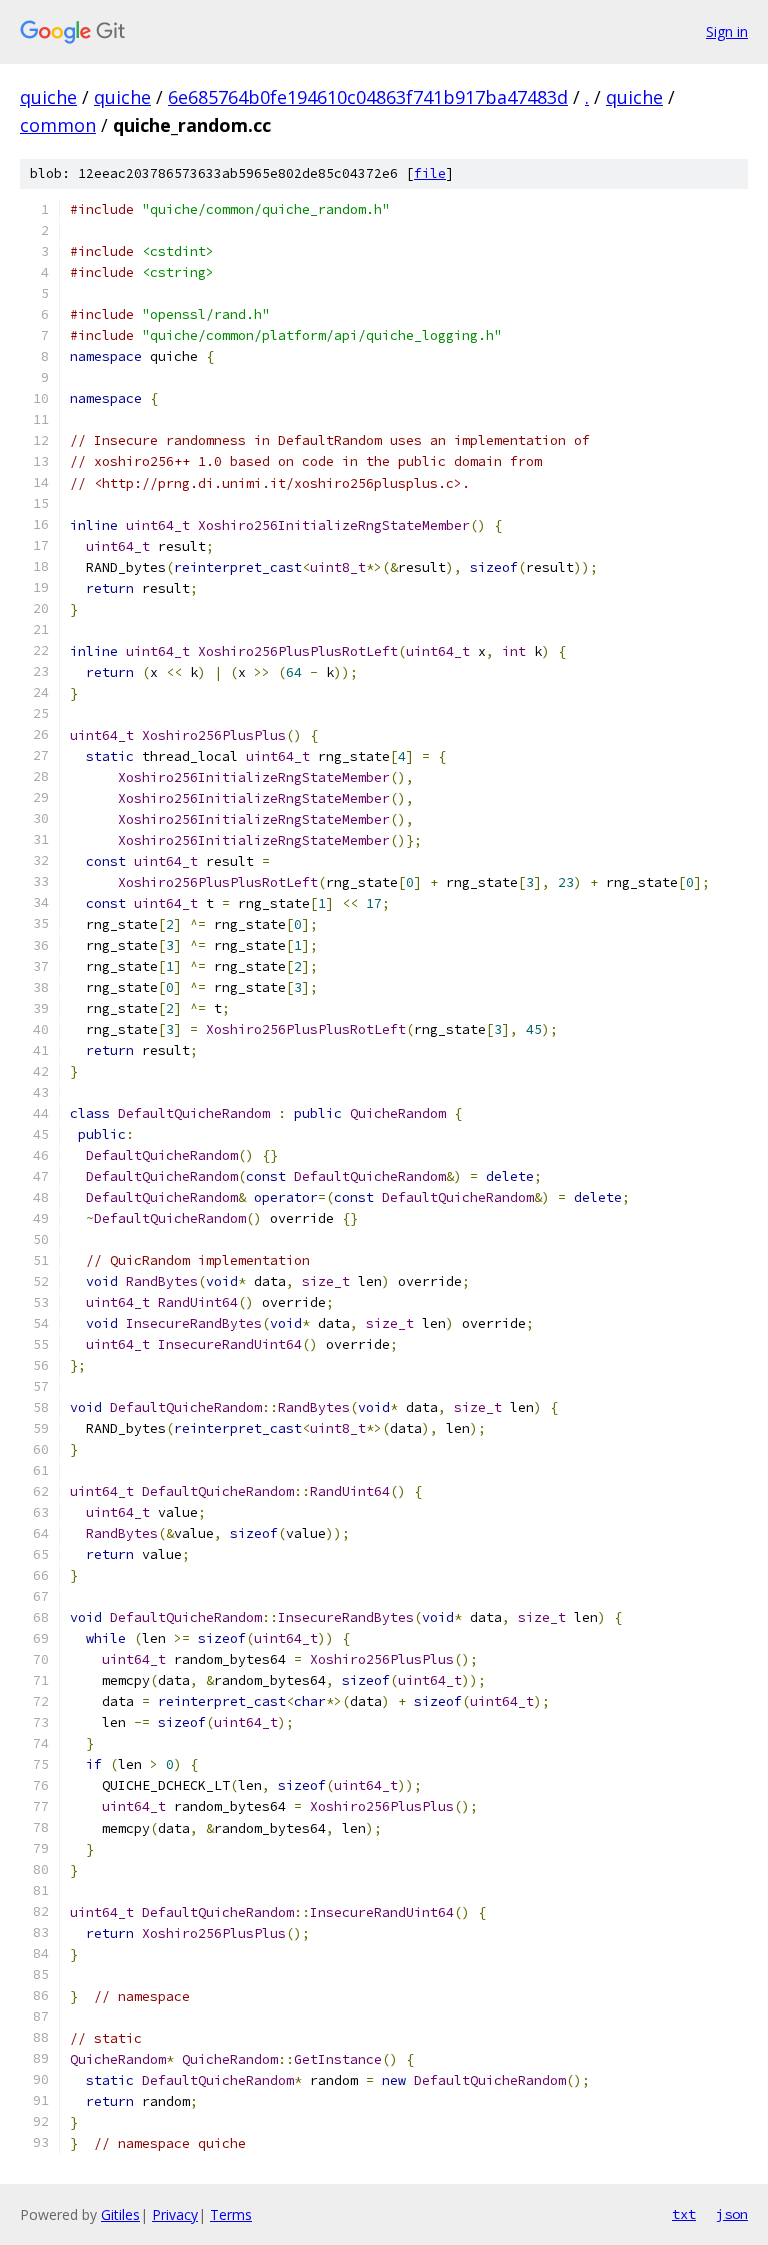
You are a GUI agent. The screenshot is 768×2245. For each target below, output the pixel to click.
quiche (48, 97)
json (732, 2214)
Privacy (175, 2214)
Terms (231, 2214)
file (430, 173)
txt (684, 2214)
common (58, 125)
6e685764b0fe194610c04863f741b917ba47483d (368, 97)
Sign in (727, 31)
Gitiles (120, 2214)
